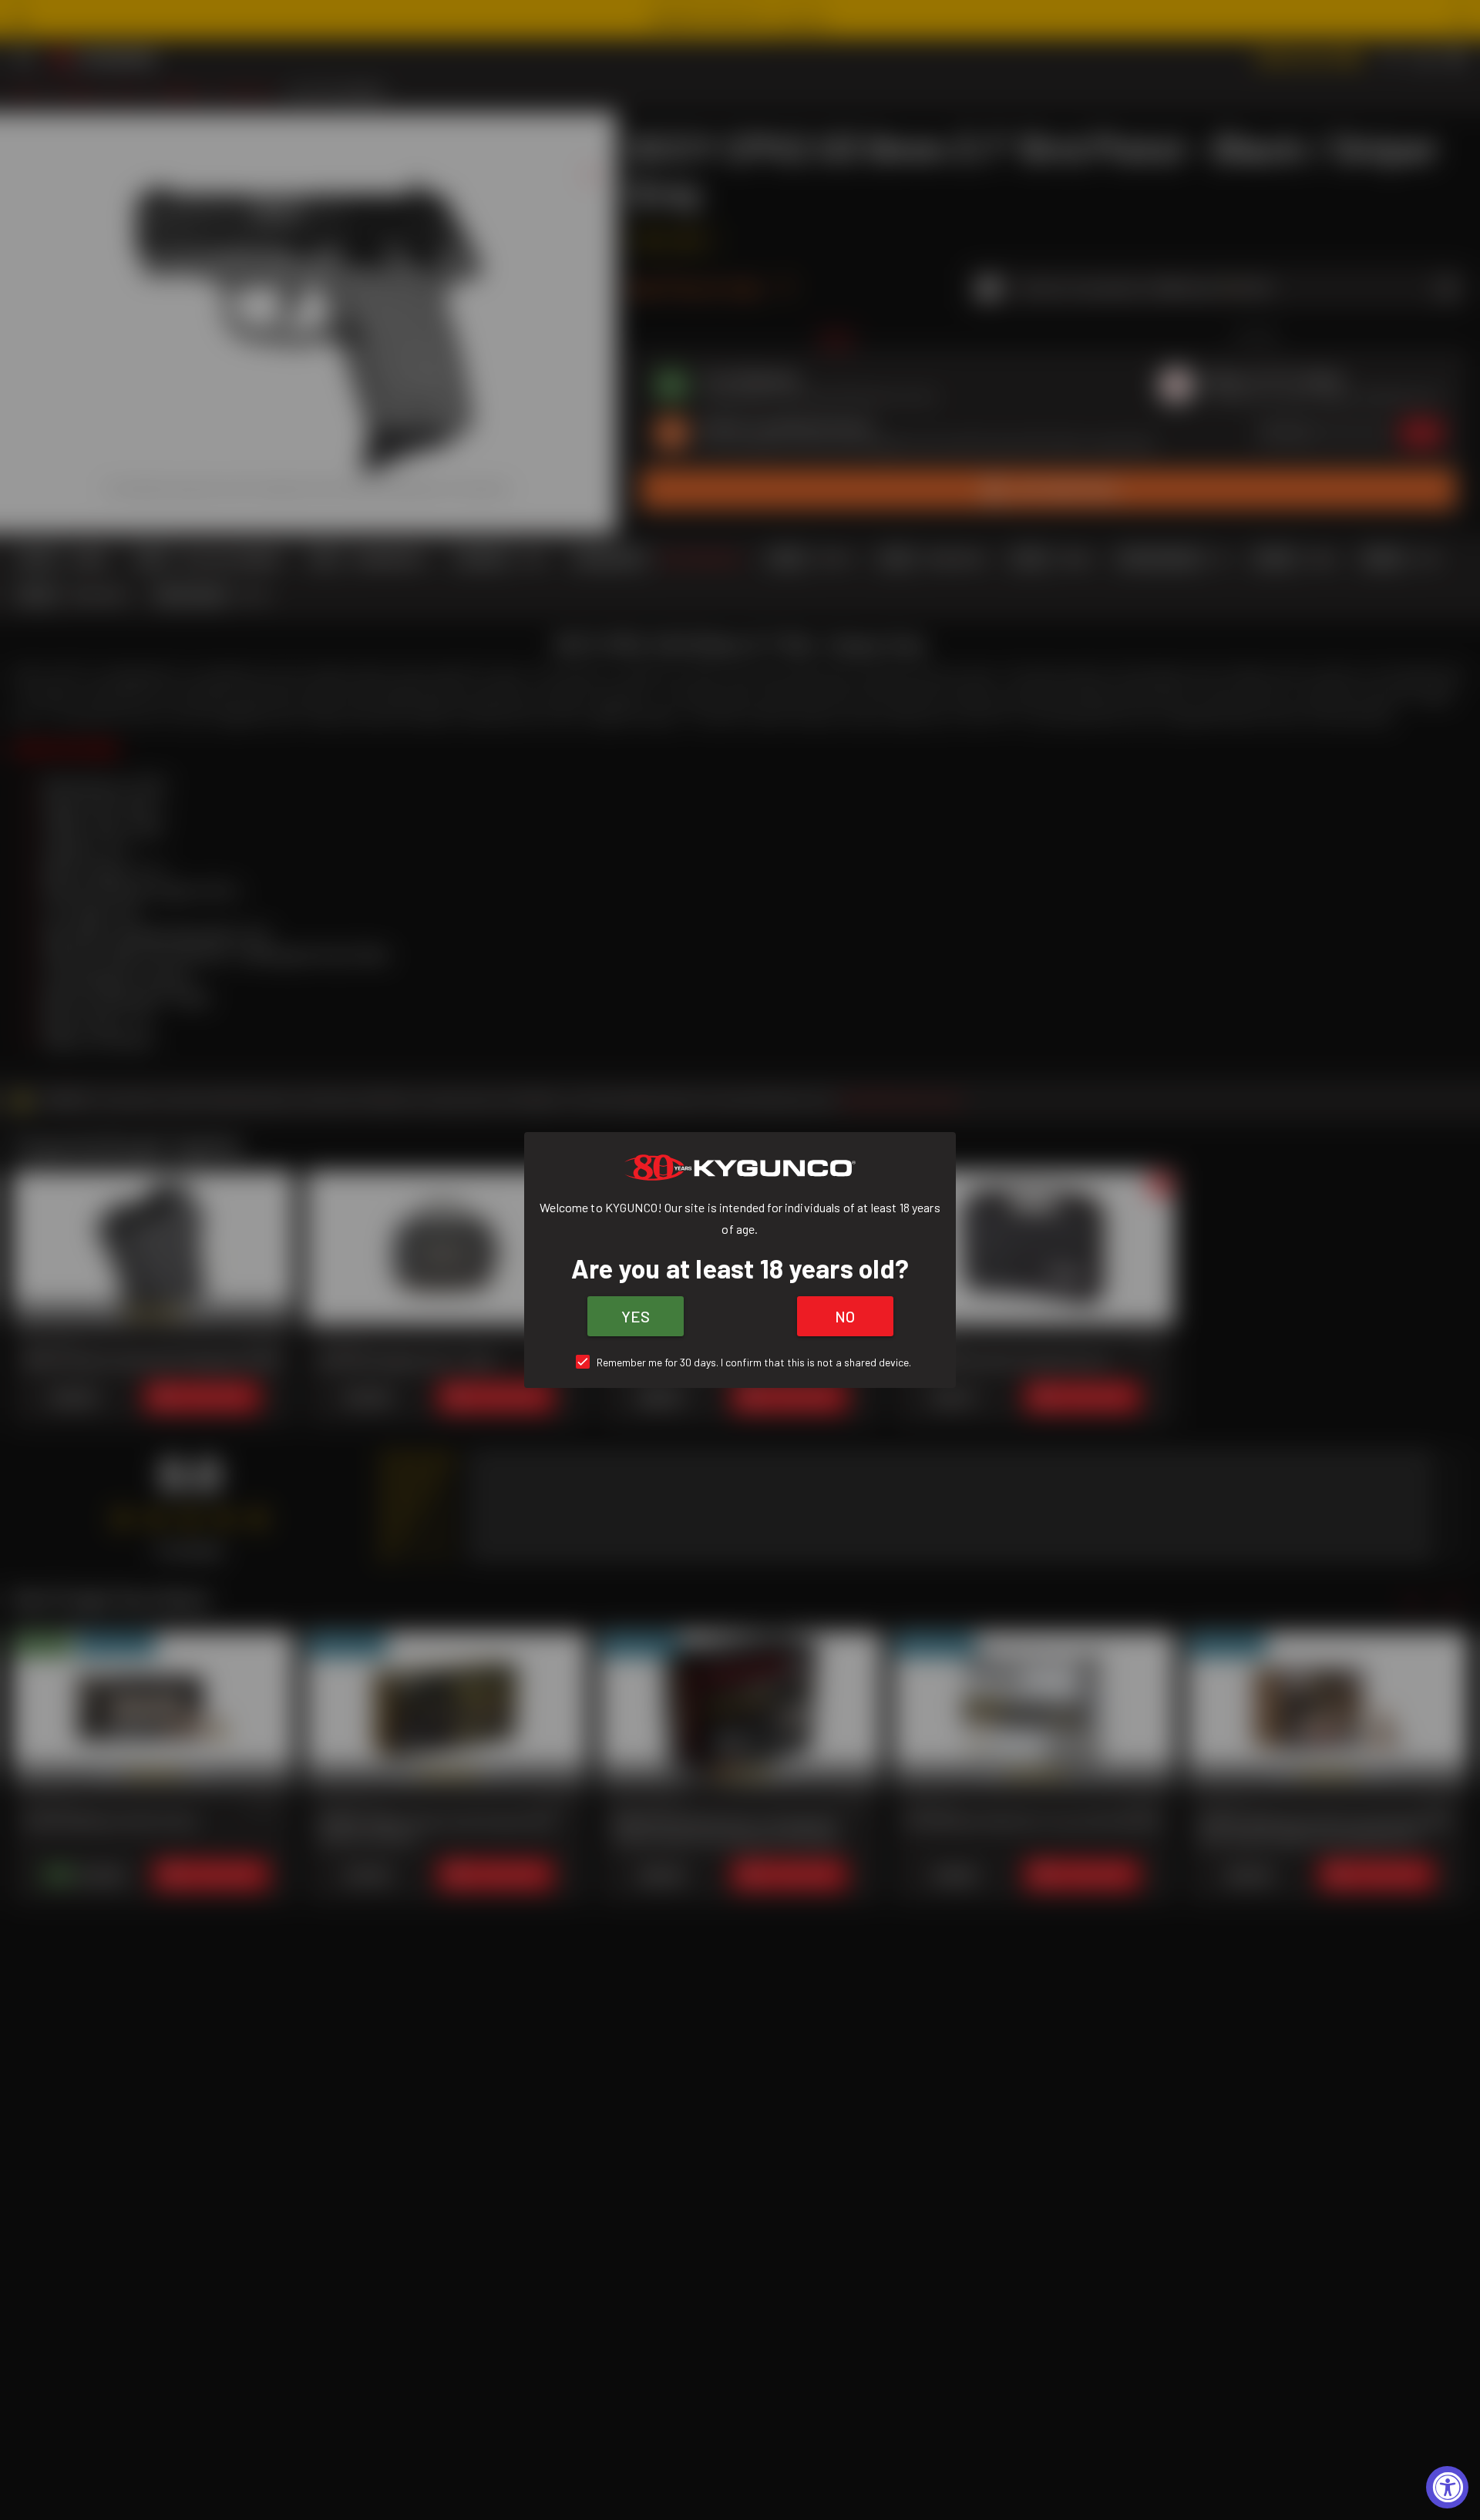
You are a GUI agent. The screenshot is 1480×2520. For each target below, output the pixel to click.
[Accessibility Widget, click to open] (1447, 2487)
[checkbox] (740, 1362)
